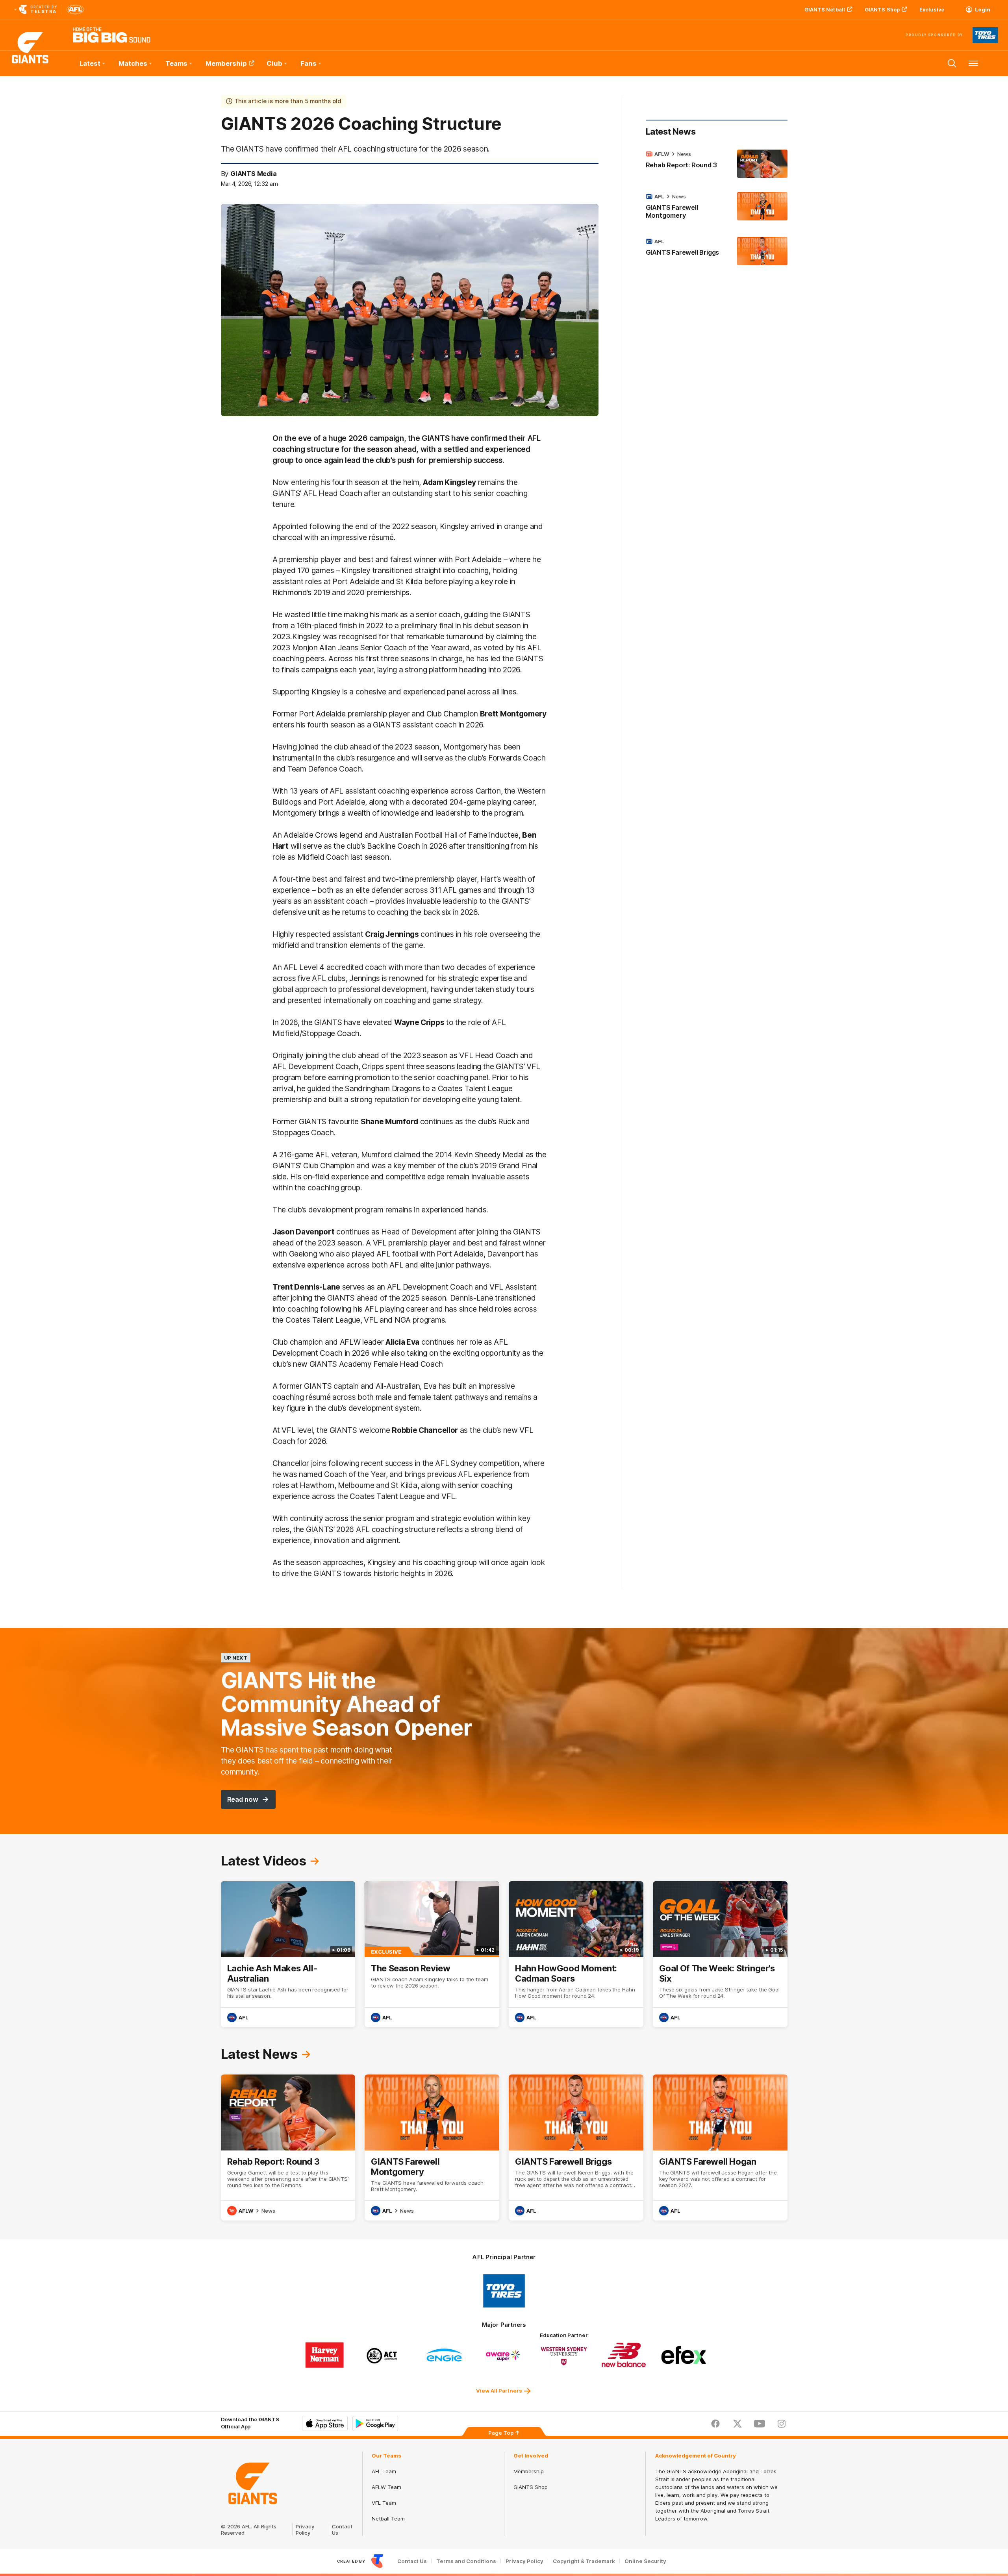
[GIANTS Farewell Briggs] (717, 251)
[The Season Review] (432, 1954)
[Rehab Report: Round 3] (717, 164)
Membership (226, 63)
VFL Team (384, 2503)
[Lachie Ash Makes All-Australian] (288, 1954)
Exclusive (932, 9)
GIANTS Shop (882, 9)
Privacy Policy (305, 2530)
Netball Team (388, 2519)
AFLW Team (386, 2487)
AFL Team (384, 2471)
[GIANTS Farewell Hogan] (720, 2148)
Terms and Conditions (466, 2561)
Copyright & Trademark (584, 2561)
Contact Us (412, 2561)
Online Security (645, 2561)
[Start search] (952, 63)
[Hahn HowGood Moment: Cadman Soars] (576, 1954)
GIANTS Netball (825, 9)
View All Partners (499, 2391)
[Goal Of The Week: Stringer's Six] (720, 1954)
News (684, 154)
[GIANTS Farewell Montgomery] (717, 207)
